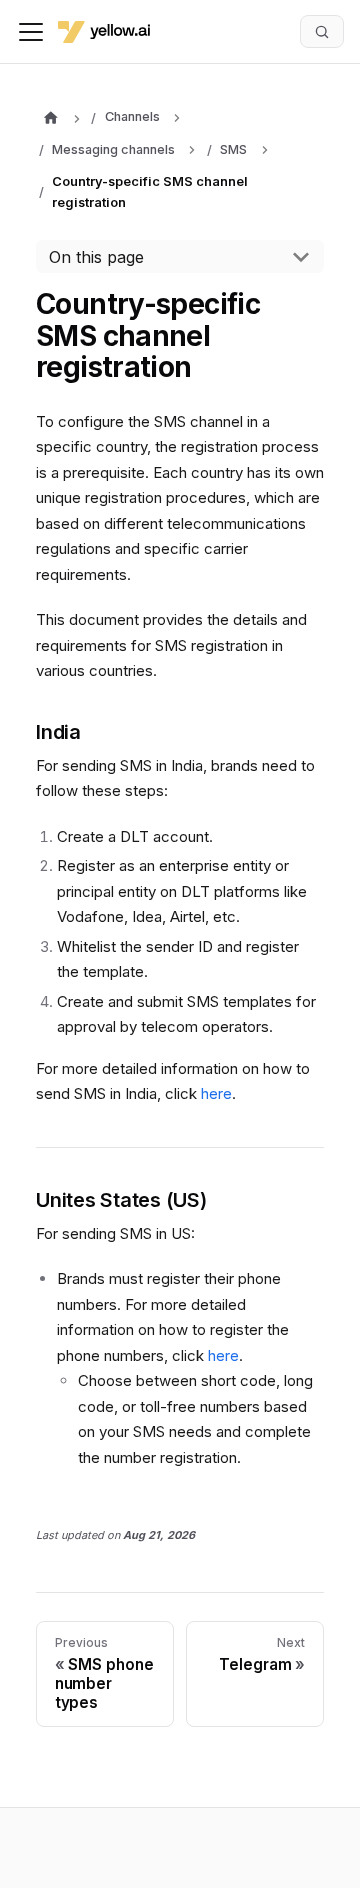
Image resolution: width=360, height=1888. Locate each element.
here (216, 1093)
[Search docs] (322, 31)
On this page (96, 257)
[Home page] (50, 119)
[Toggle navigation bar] (31, 32)
